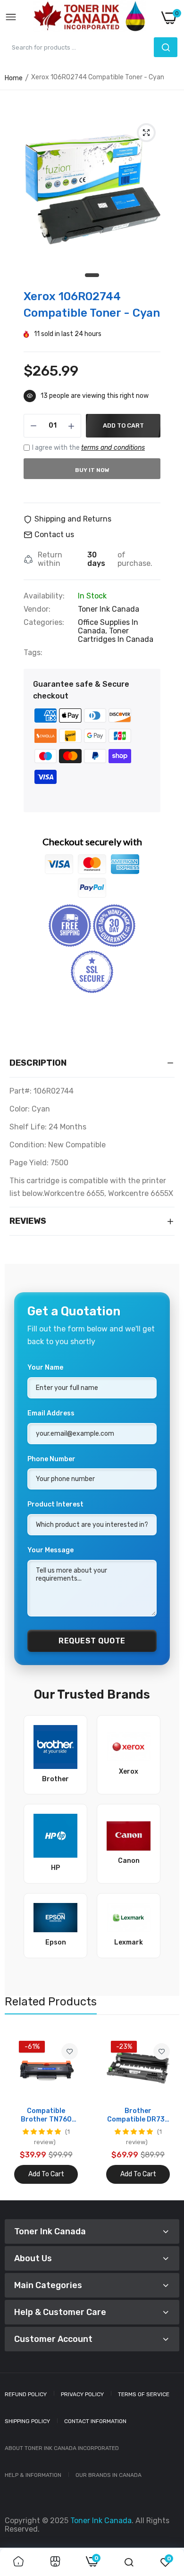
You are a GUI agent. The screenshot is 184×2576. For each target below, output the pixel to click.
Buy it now (92, 470)
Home (14, 78)
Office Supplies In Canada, (108, 627)
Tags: (33, 653)
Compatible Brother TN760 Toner (46, 2115)
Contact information (95, 2421)
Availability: (44, 596)
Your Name (45, 1368)
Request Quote (92, 1641)
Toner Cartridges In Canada (116, 635)
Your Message (50, 1550)
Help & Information (33, 2475)
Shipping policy (27, 2421)
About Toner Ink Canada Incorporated (62, 2448)
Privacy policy (82, 2394)
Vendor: (37, 609)
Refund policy (26, 2394)
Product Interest (55, 1504)
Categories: (44, 623)
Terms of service (144, 2394)
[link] (70, 2051)
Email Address (51, 1413)
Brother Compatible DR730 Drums (138, 2115)
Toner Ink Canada (109, 609)
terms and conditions (113, 448)
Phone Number (51, 1459)
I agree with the (88, 448)
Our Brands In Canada (109, 2475)
